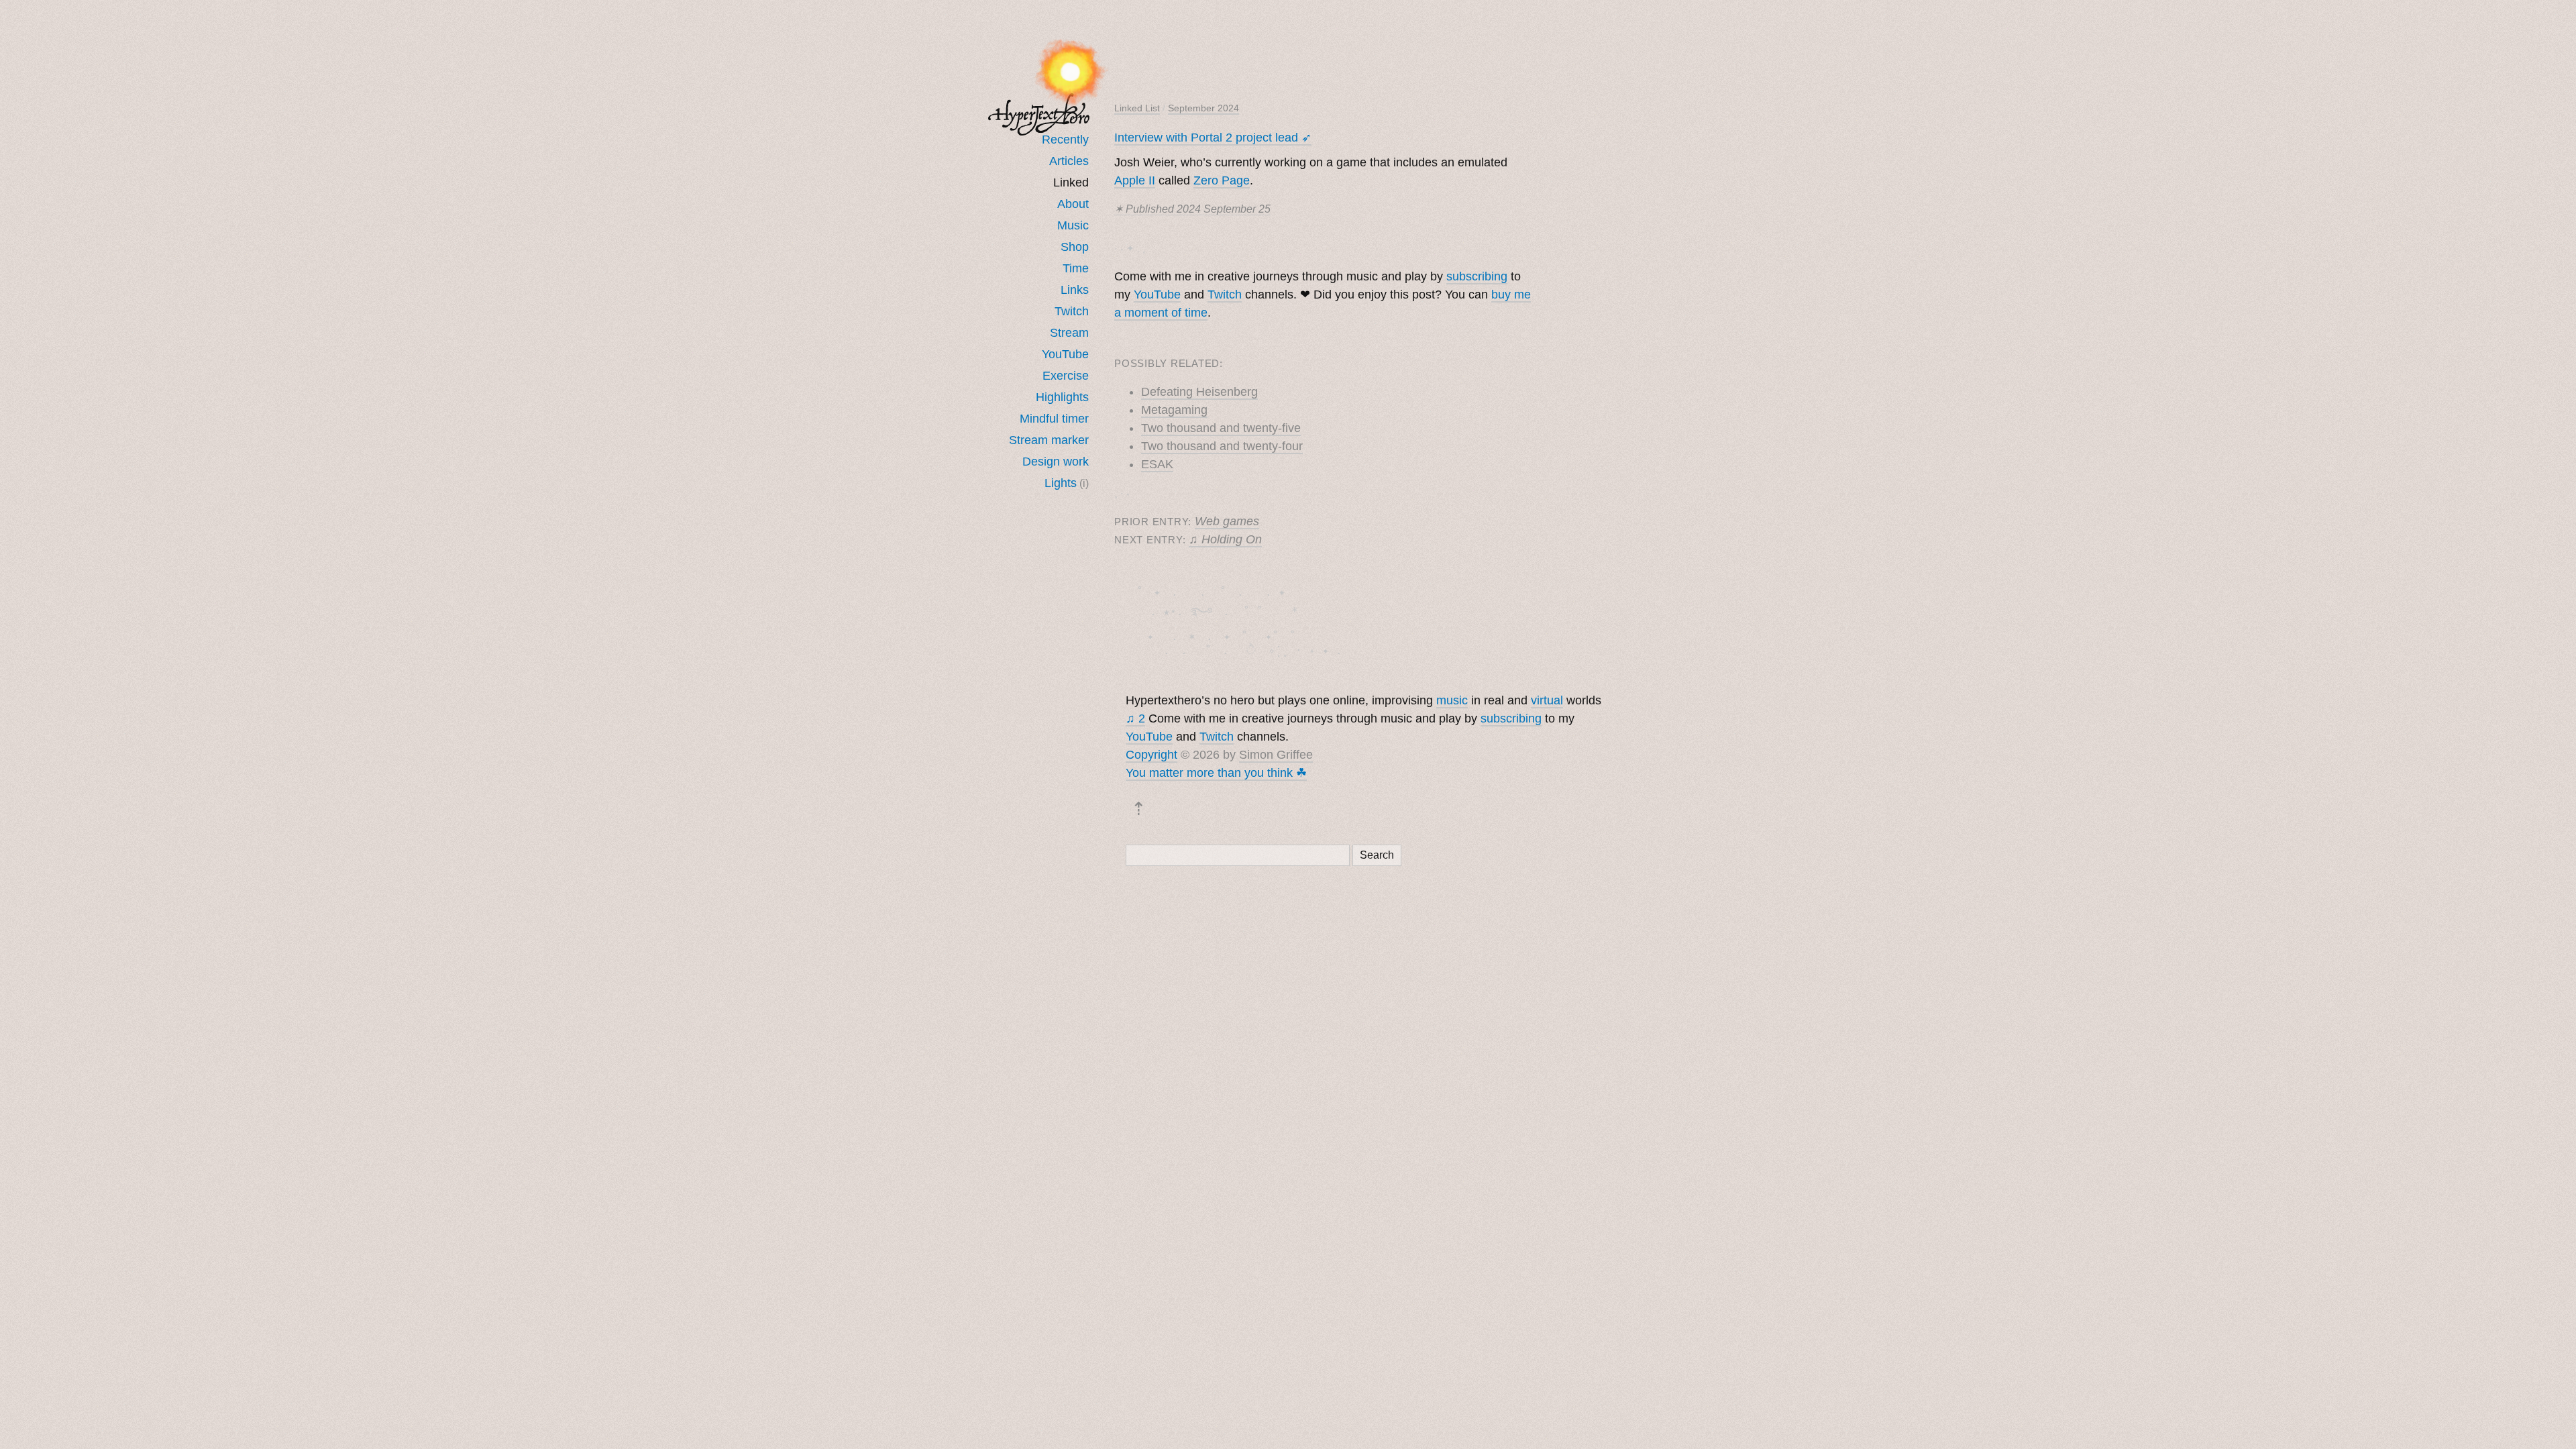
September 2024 (1203, 108)
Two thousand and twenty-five (1221, 428)
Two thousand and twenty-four (1222, 446)
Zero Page (1222, 180)
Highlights (1062, 397)
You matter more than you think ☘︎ (1216, 773)
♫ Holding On (1225, 539)
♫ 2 (1135, 718)
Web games (1227, 521)
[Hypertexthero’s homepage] (1039, 114)
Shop (1075, 247)
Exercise (1066, 376)
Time (1076, 268)
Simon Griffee (1276, 755)
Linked (1071, 182)
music (1452, 700)
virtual (1547, 700)
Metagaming (1174, 410)
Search (1377, 855)
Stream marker (1049, 440)
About (1073, 204)
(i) (1084, 483)
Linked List (1137, 108)
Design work (1056, 462)
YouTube (1065, 354)
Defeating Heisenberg (1199, 392)
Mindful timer (1054, 419)
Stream (1069, 333)
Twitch (1072, 311)
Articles (1069, 161)
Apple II (1135, 180)
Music (1073, 225)
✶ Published (1192, 209)
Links (1075, 290)
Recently (1065, 140)
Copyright (1151, 755)
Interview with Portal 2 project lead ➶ (1213, 138)
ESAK (1157, 464)
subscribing (1477, 276)
